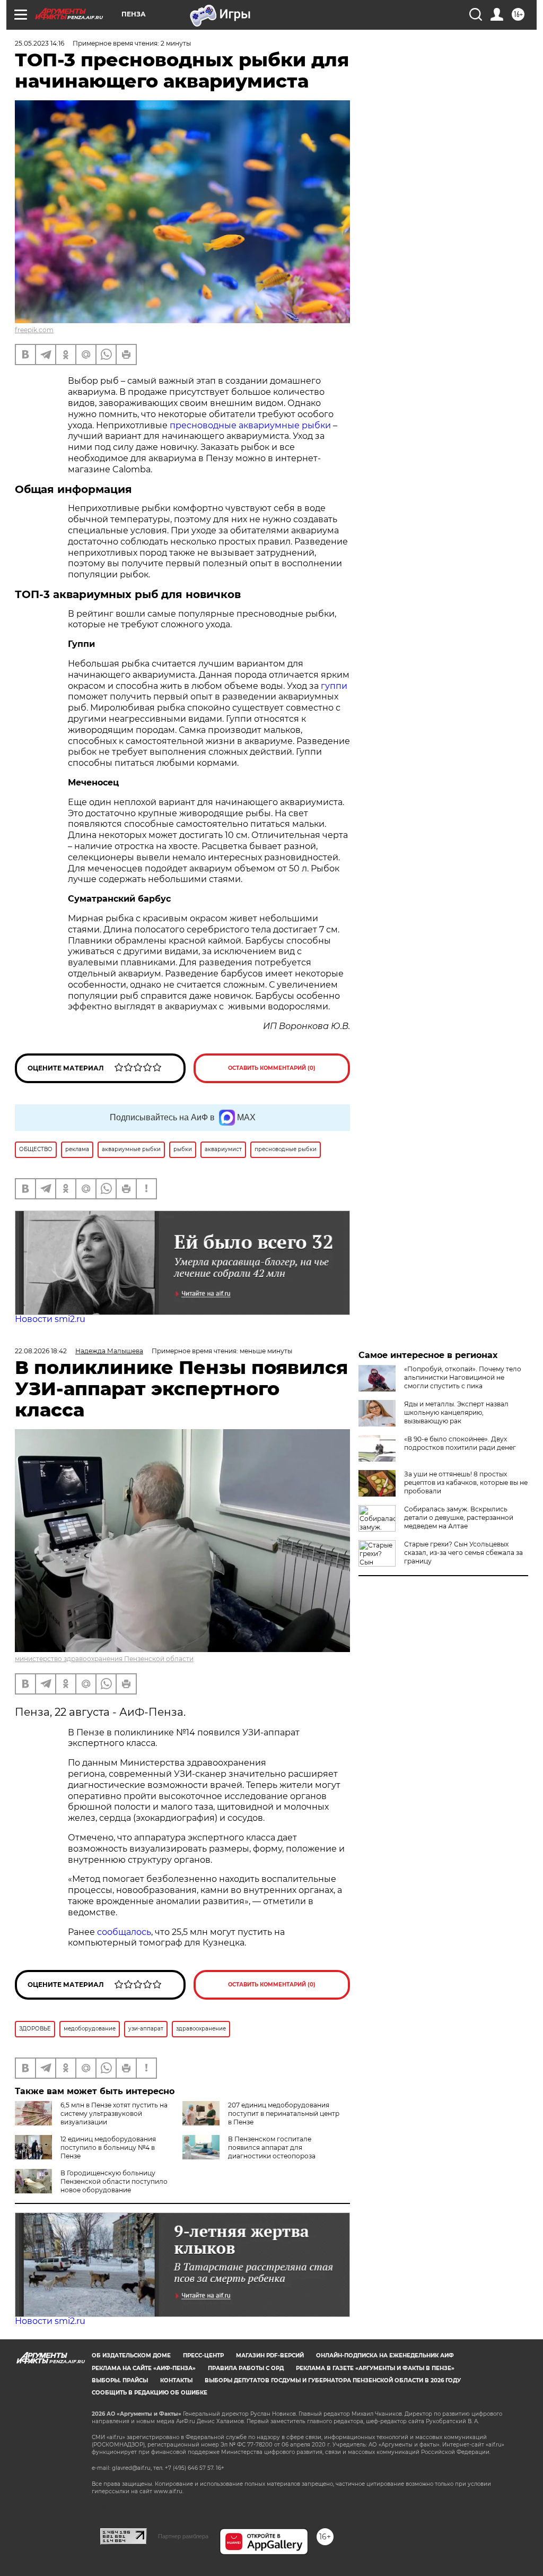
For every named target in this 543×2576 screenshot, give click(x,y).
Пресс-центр (203, 2355)
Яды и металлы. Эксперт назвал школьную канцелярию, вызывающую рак (456, 1412)
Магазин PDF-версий (270, 2355)
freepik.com (34, 330)
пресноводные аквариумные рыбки (250, 425)
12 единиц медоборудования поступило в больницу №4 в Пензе (108, 2147)
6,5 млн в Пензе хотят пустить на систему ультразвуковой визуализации (114, 2113)
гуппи (334, 686)
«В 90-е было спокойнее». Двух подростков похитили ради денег (460, 1443)
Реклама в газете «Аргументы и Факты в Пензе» (375, 2368)
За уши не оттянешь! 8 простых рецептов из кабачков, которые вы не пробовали (466, 1483)
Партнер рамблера (183, 2536)
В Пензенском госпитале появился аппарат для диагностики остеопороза (272, 2147)
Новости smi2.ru (50, 1319)
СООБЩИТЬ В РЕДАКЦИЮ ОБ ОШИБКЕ (150, 2393)
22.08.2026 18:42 (41, 1351)
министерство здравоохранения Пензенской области (104, 1659)
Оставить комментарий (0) (272, 1068)
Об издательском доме (131, 2355)
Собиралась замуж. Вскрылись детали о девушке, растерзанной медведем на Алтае (459, 1518)
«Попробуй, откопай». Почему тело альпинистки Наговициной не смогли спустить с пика (463, 1377)
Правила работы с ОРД (246, 2368)
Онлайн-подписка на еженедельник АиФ (385, 2355)
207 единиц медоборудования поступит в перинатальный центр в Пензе (284, 2113)
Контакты (176, 2380)
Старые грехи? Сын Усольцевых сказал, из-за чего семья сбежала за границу (463, 1553)
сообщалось (124, 1932)
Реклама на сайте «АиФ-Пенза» (144, 2368)
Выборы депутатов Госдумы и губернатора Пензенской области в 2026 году (333, 2380)
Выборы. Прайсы (120, 2380)
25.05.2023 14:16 (40, 43)
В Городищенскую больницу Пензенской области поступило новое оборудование (114, 2181)
